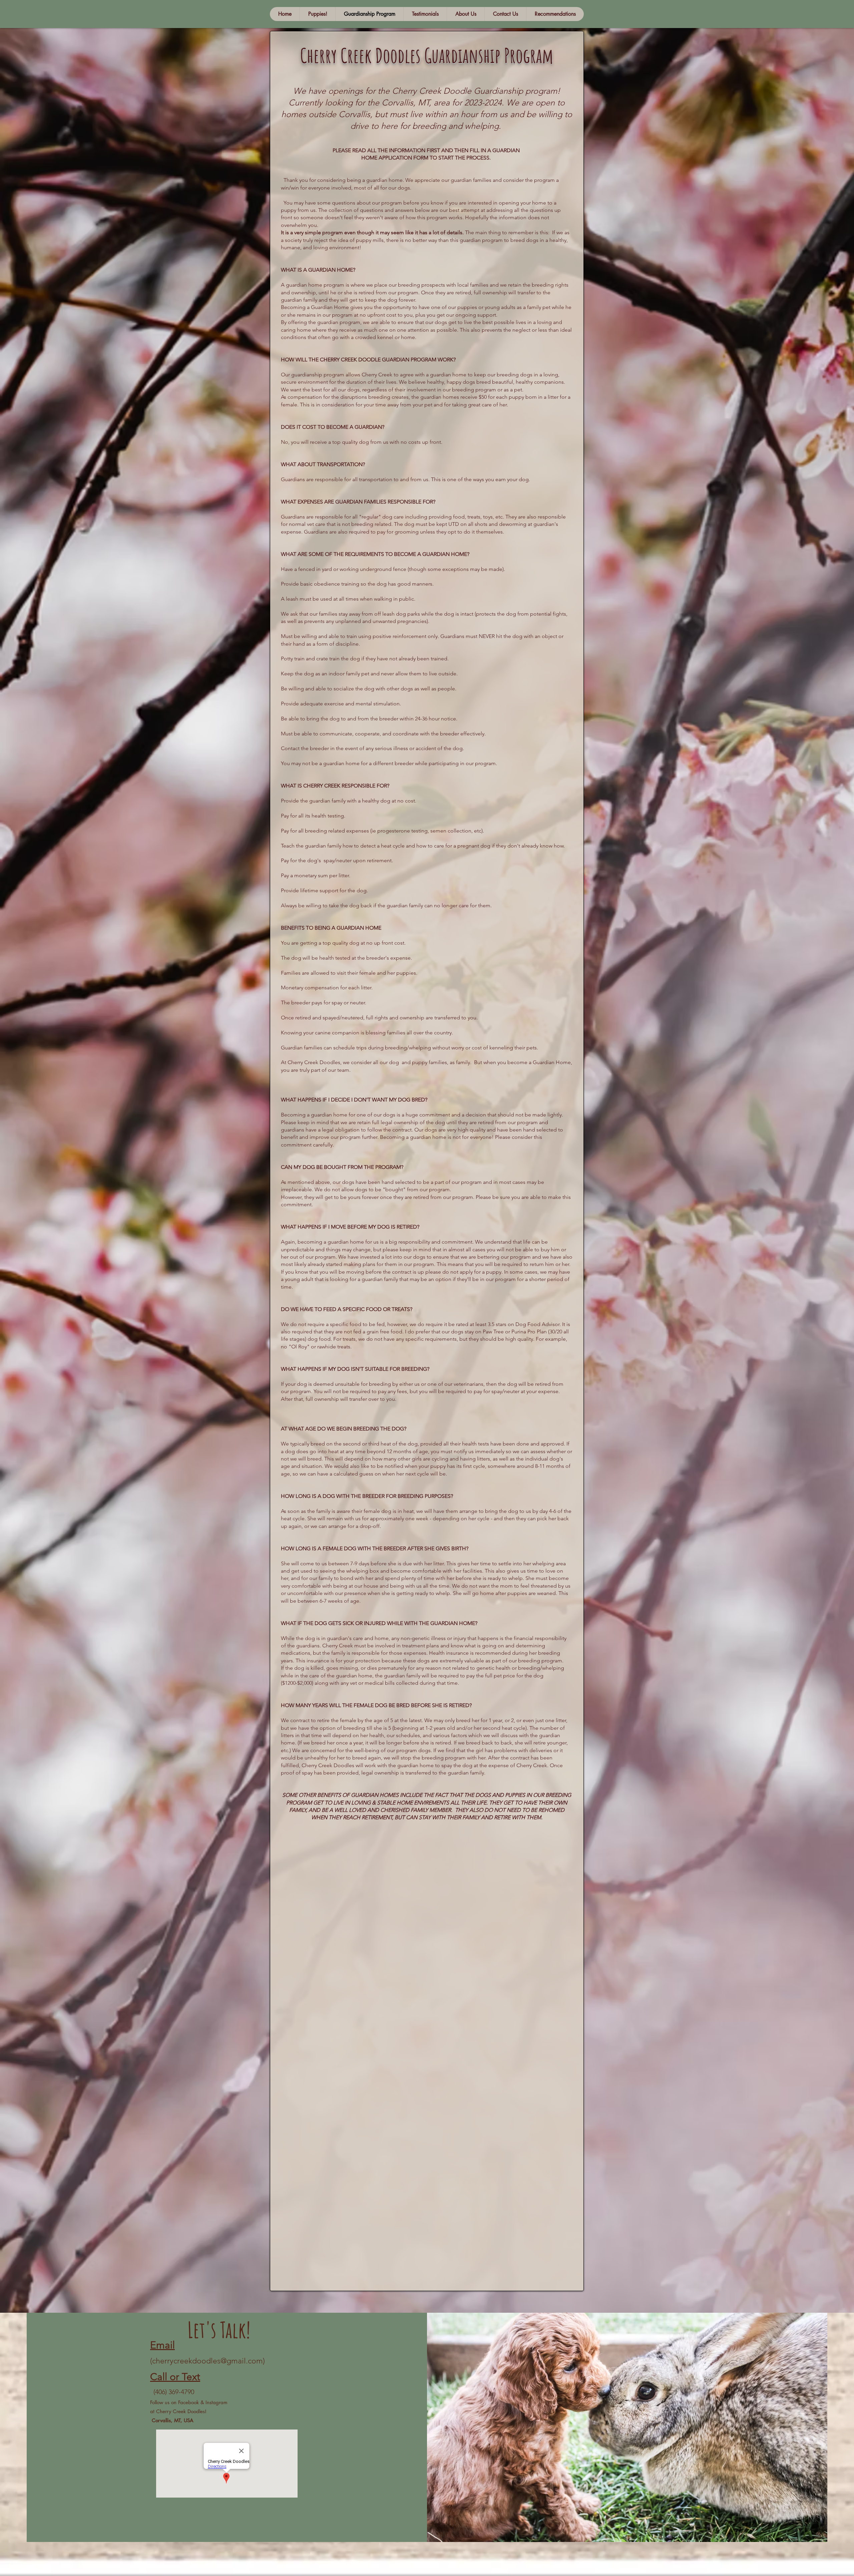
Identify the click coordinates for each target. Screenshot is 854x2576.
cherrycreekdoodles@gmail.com (207, 2361)
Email (162, 2345)
